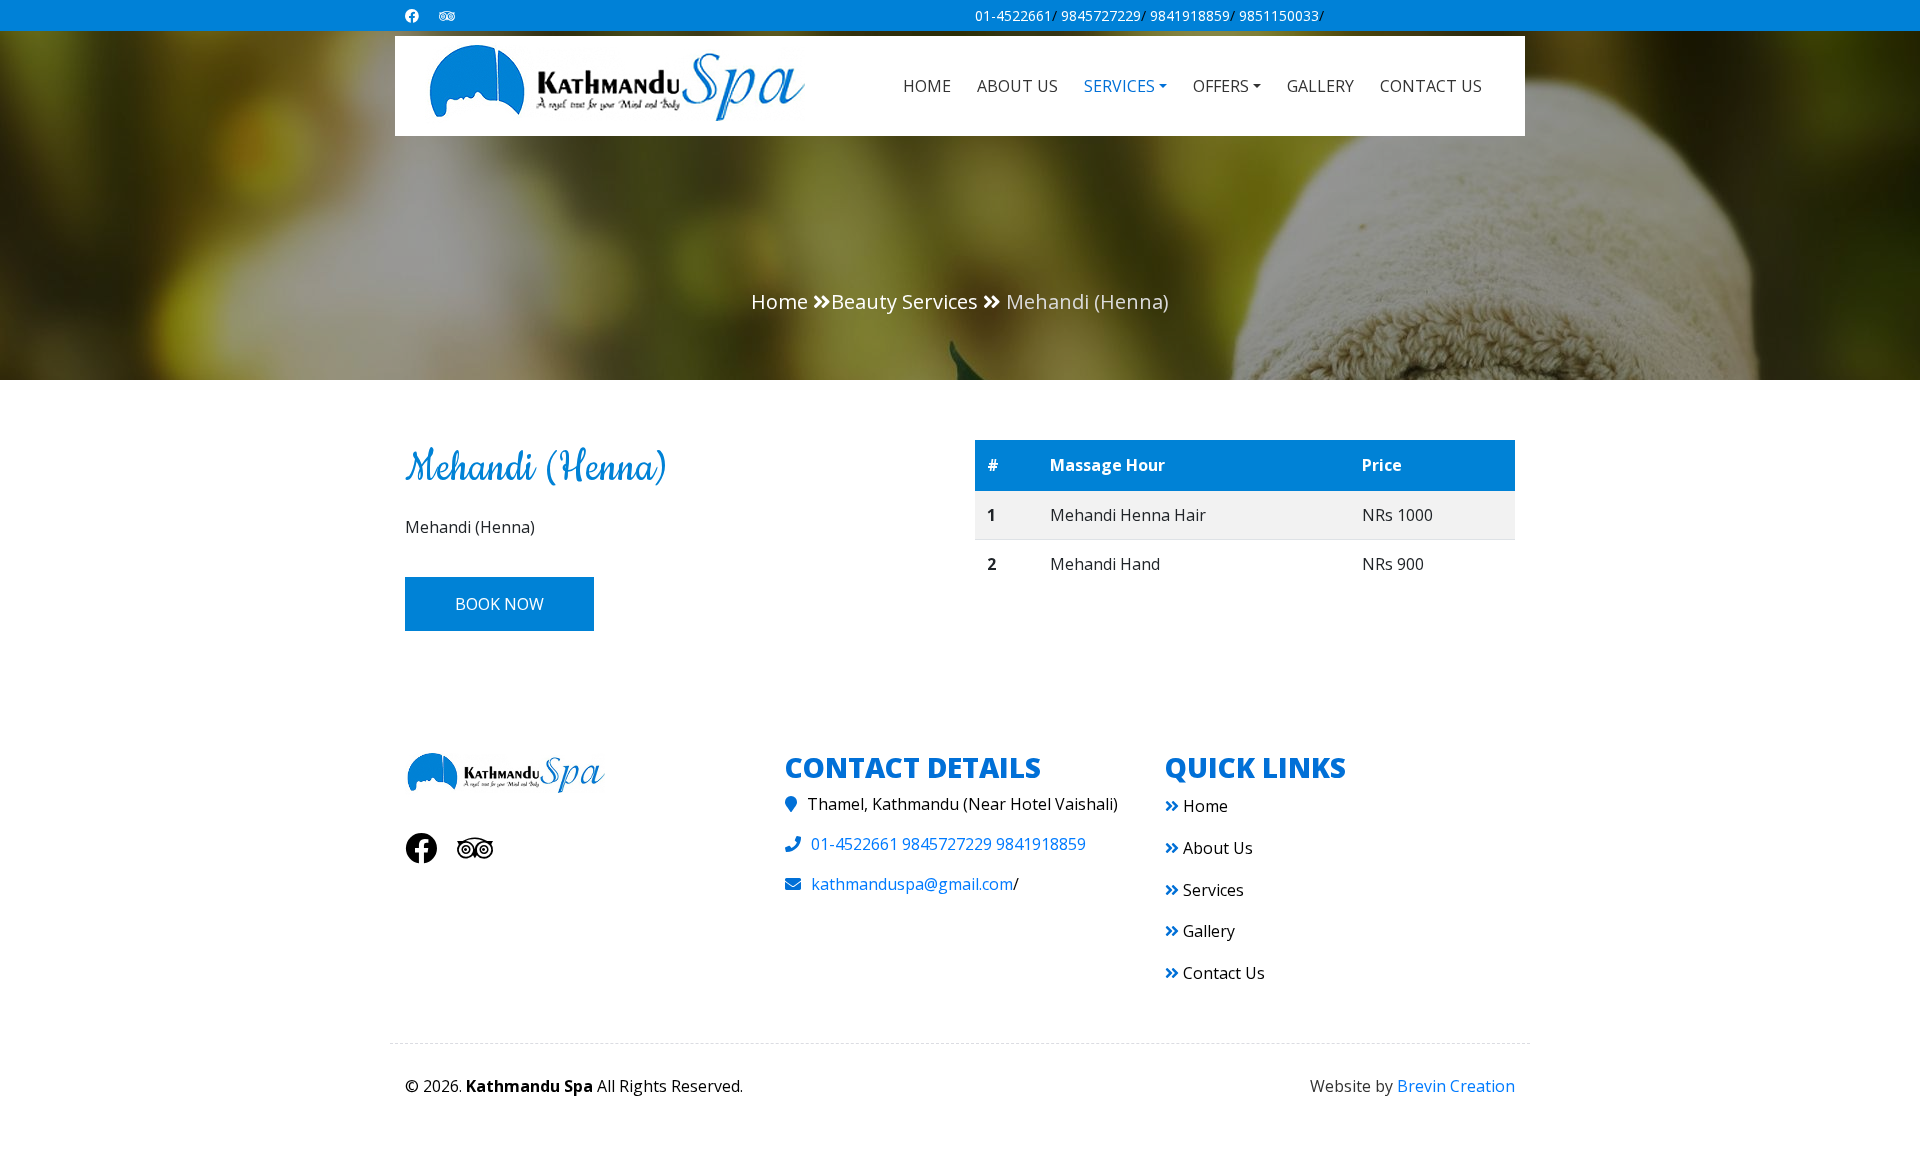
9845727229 (1101, 15)
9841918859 (1190, 15)
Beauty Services (904, 301)
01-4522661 (1013, 15)
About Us (1017, 86)
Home (927, 86)
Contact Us (1431, 86)
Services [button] (1119, 86)
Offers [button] (1221, 86)
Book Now (499, 604)
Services (1211, 890)
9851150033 (1279, 15)
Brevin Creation (1456, 1086)
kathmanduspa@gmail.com (912, 884)
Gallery (1320, 86)
